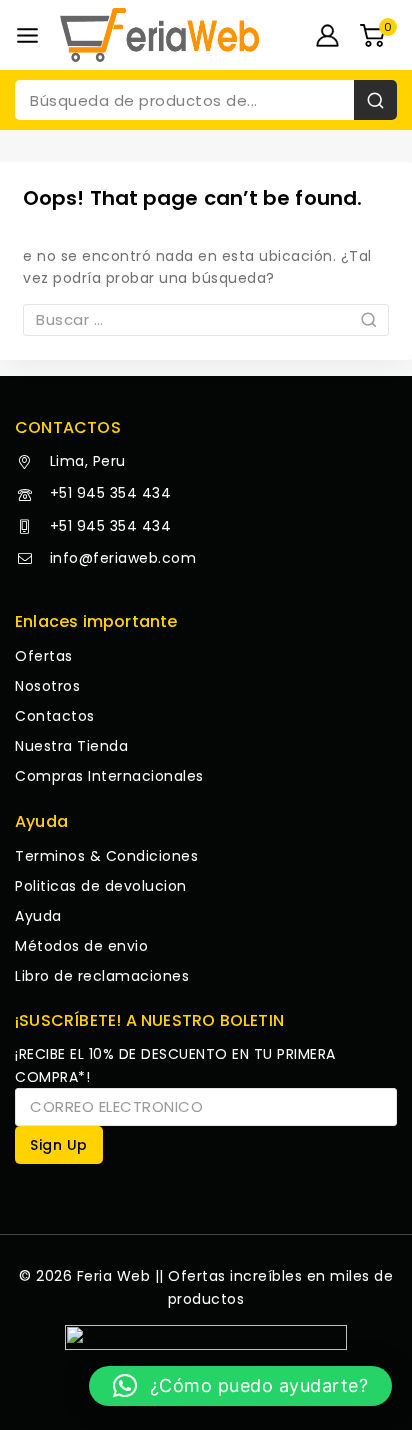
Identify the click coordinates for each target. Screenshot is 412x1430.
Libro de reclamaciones (102, 976)
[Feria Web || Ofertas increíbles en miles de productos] (160, 34)
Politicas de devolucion (101, 886)
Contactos (55, 716)
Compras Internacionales (109, 776)
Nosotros (47, 686)
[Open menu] (27, 35)
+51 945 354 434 (108, 493)
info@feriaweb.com (120, 558)
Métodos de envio (81, 946)
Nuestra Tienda (71, 746)
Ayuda (38, 916)
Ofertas (44, 656)
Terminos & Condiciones (106, 856)
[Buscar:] (206, 320)
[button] (240, 1386)
